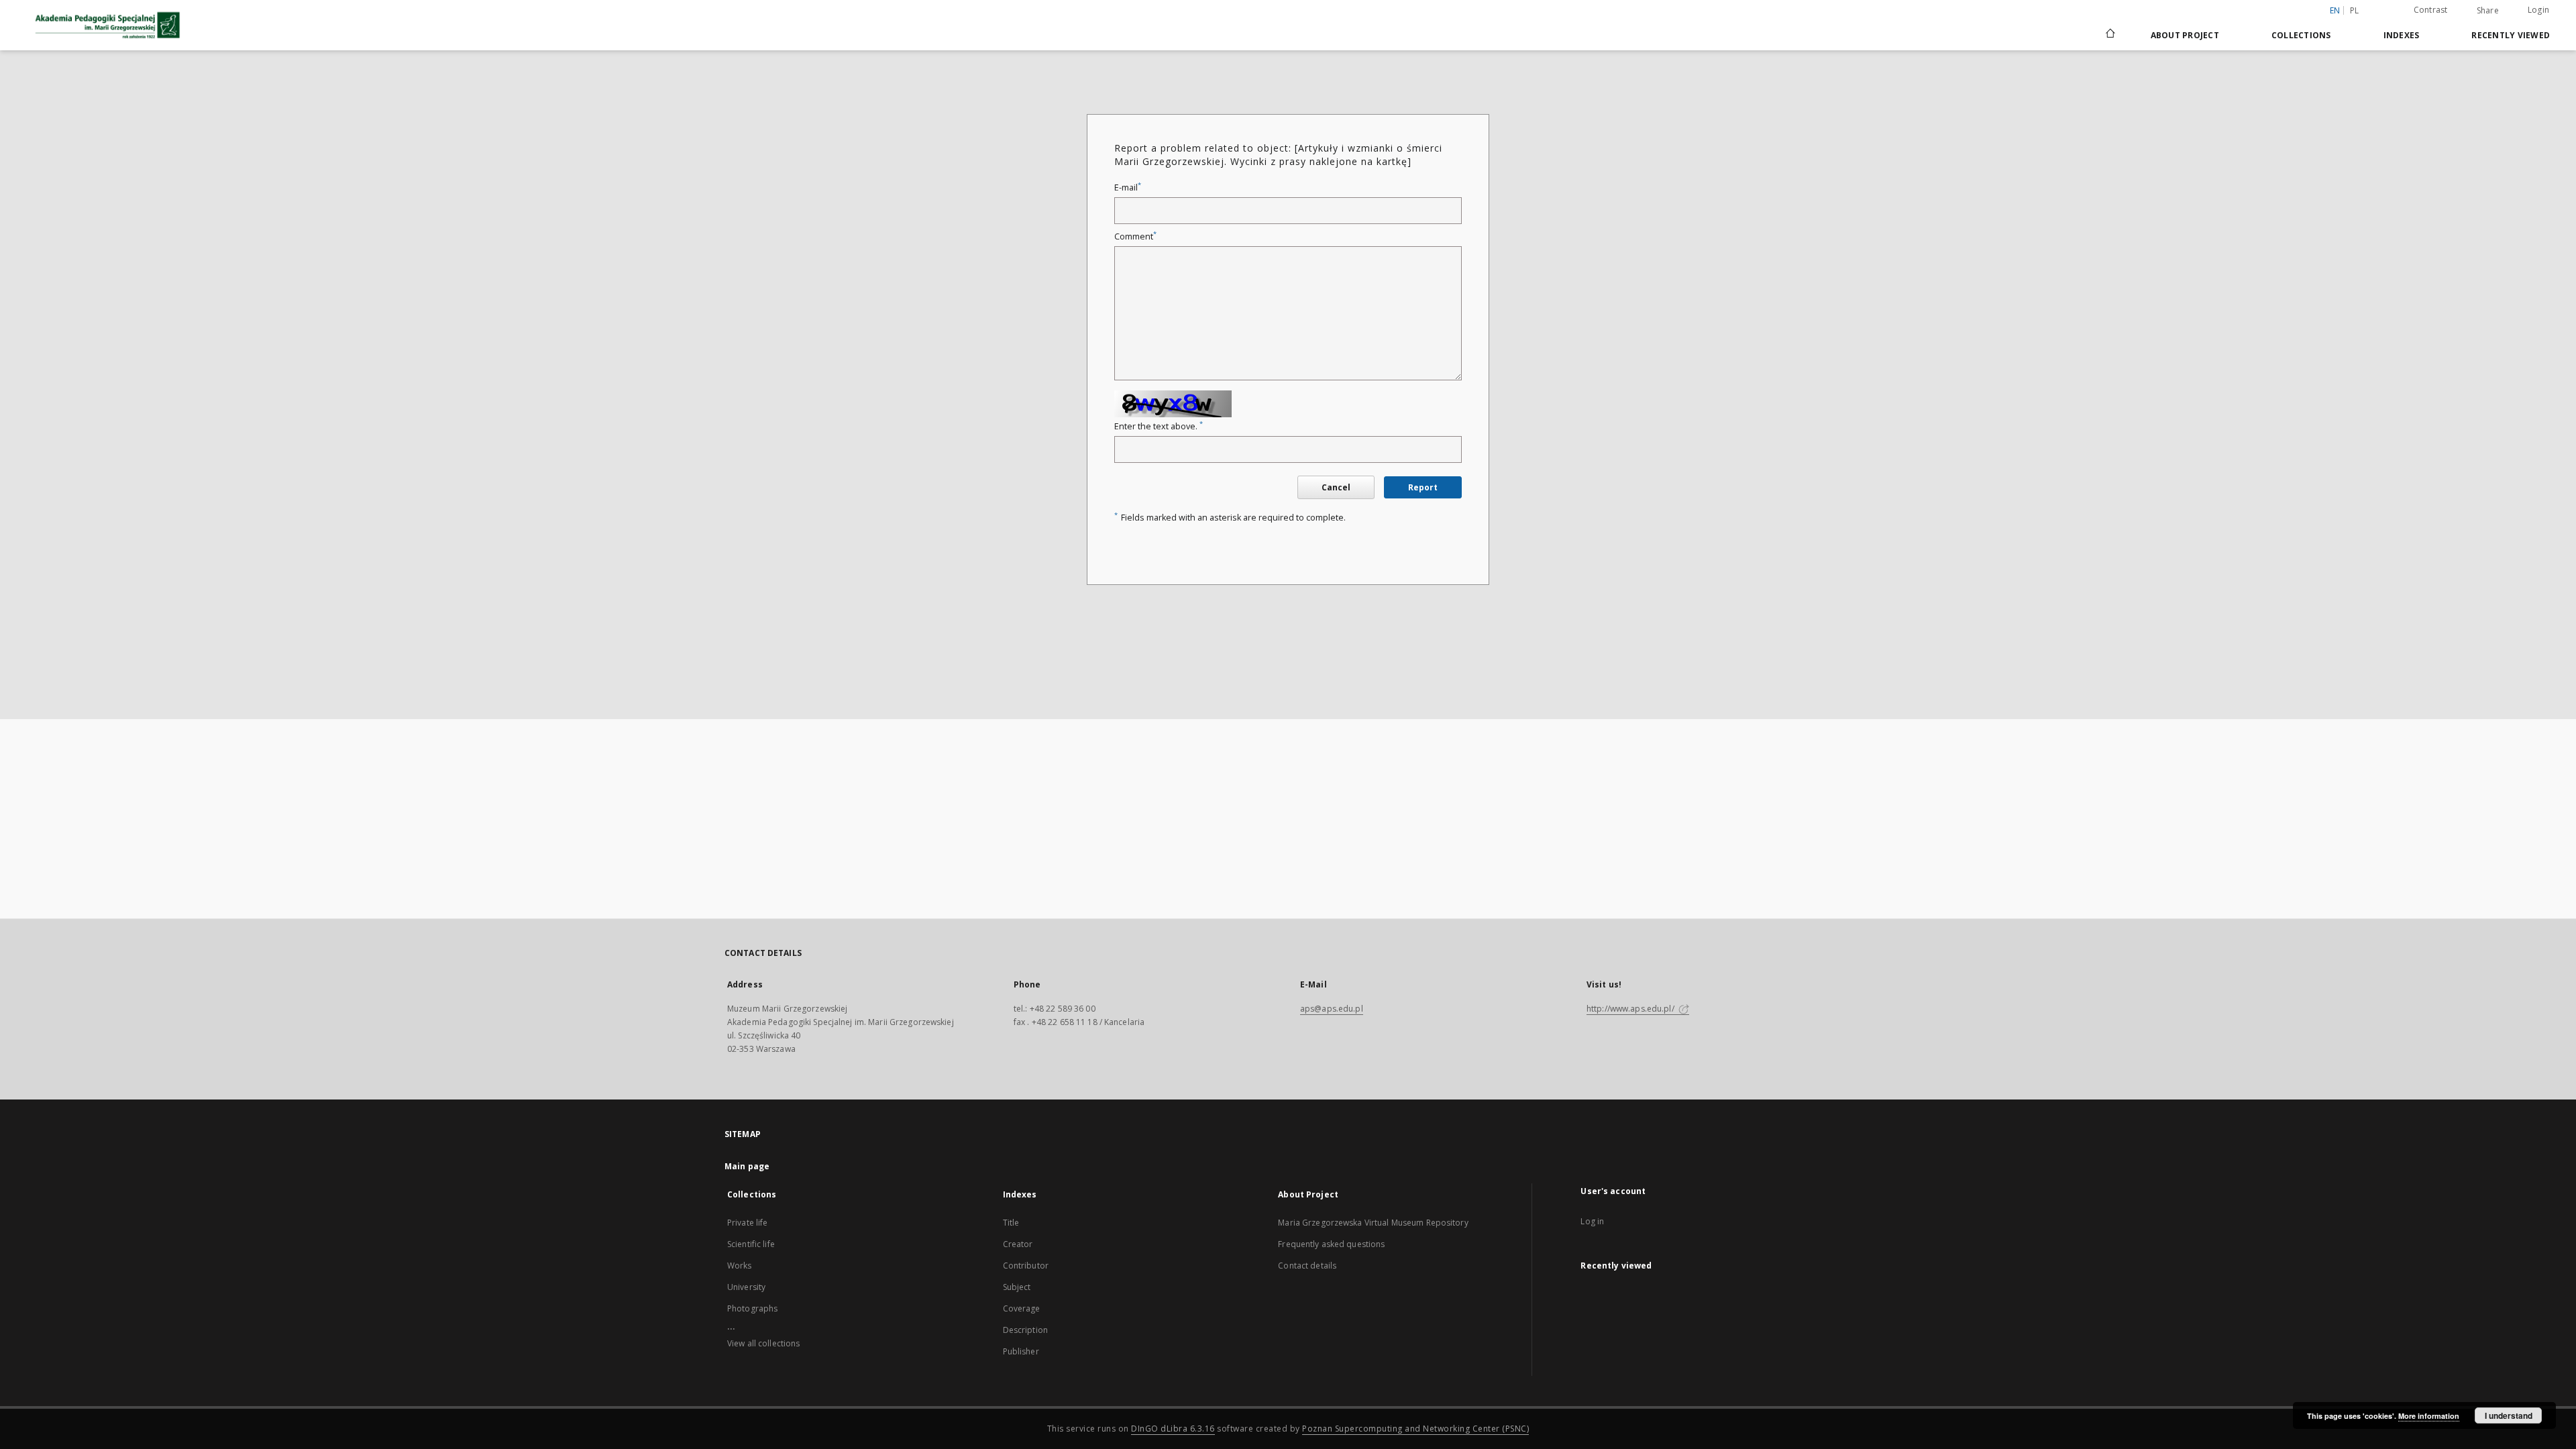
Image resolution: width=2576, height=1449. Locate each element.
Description (1025, 1330)
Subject (1017, 1287)
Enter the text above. (1159, 426)
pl (2355, 10)
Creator (1018, 1244)
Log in (1592, 1221)
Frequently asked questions (1331, 1244)
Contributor (1026, 1266)
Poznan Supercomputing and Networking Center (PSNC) (1415, 1429)
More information (2429, 1416)
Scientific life (751, 1244)
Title (1011, 1223)
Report (1423, 487)
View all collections (763, 1343)
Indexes (2402, 35)
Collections (2301, 35)
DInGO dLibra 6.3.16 (1173, 1429)
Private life (747, 1223)
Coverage (1022, 1308)
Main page (747, 1166)
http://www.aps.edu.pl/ (1631, 1009)
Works (740, 1266)
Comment (1135, 236)
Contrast (2431, 10)
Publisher (1021, 1351)
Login (2538, 10)
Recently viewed (2511, 35)
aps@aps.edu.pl (1332, 1009)
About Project (2185, 35)
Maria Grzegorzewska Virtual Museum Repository (1373, 1223)
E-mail (1128, 187)
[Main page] (2109, 35)
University (746, 1287)
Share (2488, 11)
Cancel (1336, 487)
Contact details (1307, 1266)
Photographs (752, 1308)
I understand (2509, 1415)
